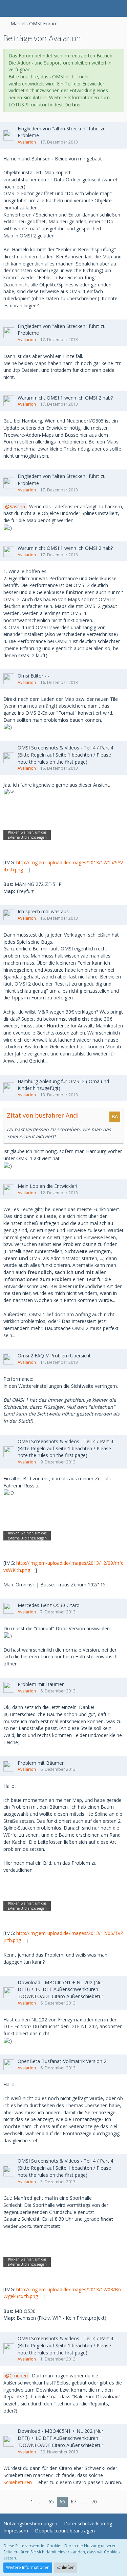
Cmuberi (19, 2376)
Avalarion (27, 142)
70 (94, 2502)
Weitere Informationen (28, 2567)
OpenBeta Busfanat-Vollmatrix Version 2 (62, 2061)
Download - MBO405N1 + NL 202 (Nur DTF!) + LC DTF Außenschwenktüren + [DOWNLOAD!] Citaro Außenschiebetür (60, 1989)
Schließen (66, 2567)
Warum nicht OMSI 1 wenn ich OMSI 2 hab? (65, 398)
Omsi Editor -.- (33, 676)
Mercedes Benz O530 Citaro (49, 1605)
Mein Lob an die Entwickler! (47, 1186)
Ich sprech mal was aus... (45, 911)
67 (73, 2502)
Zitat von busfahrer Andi (43, 1115)
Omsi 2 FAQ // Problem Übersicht (54, 1356)
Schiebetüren (18, 2482)
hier (77, 105)
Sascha (17, 506)
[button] (9, 8)
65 (51, 2502)
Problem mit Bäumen (41, 1684)
